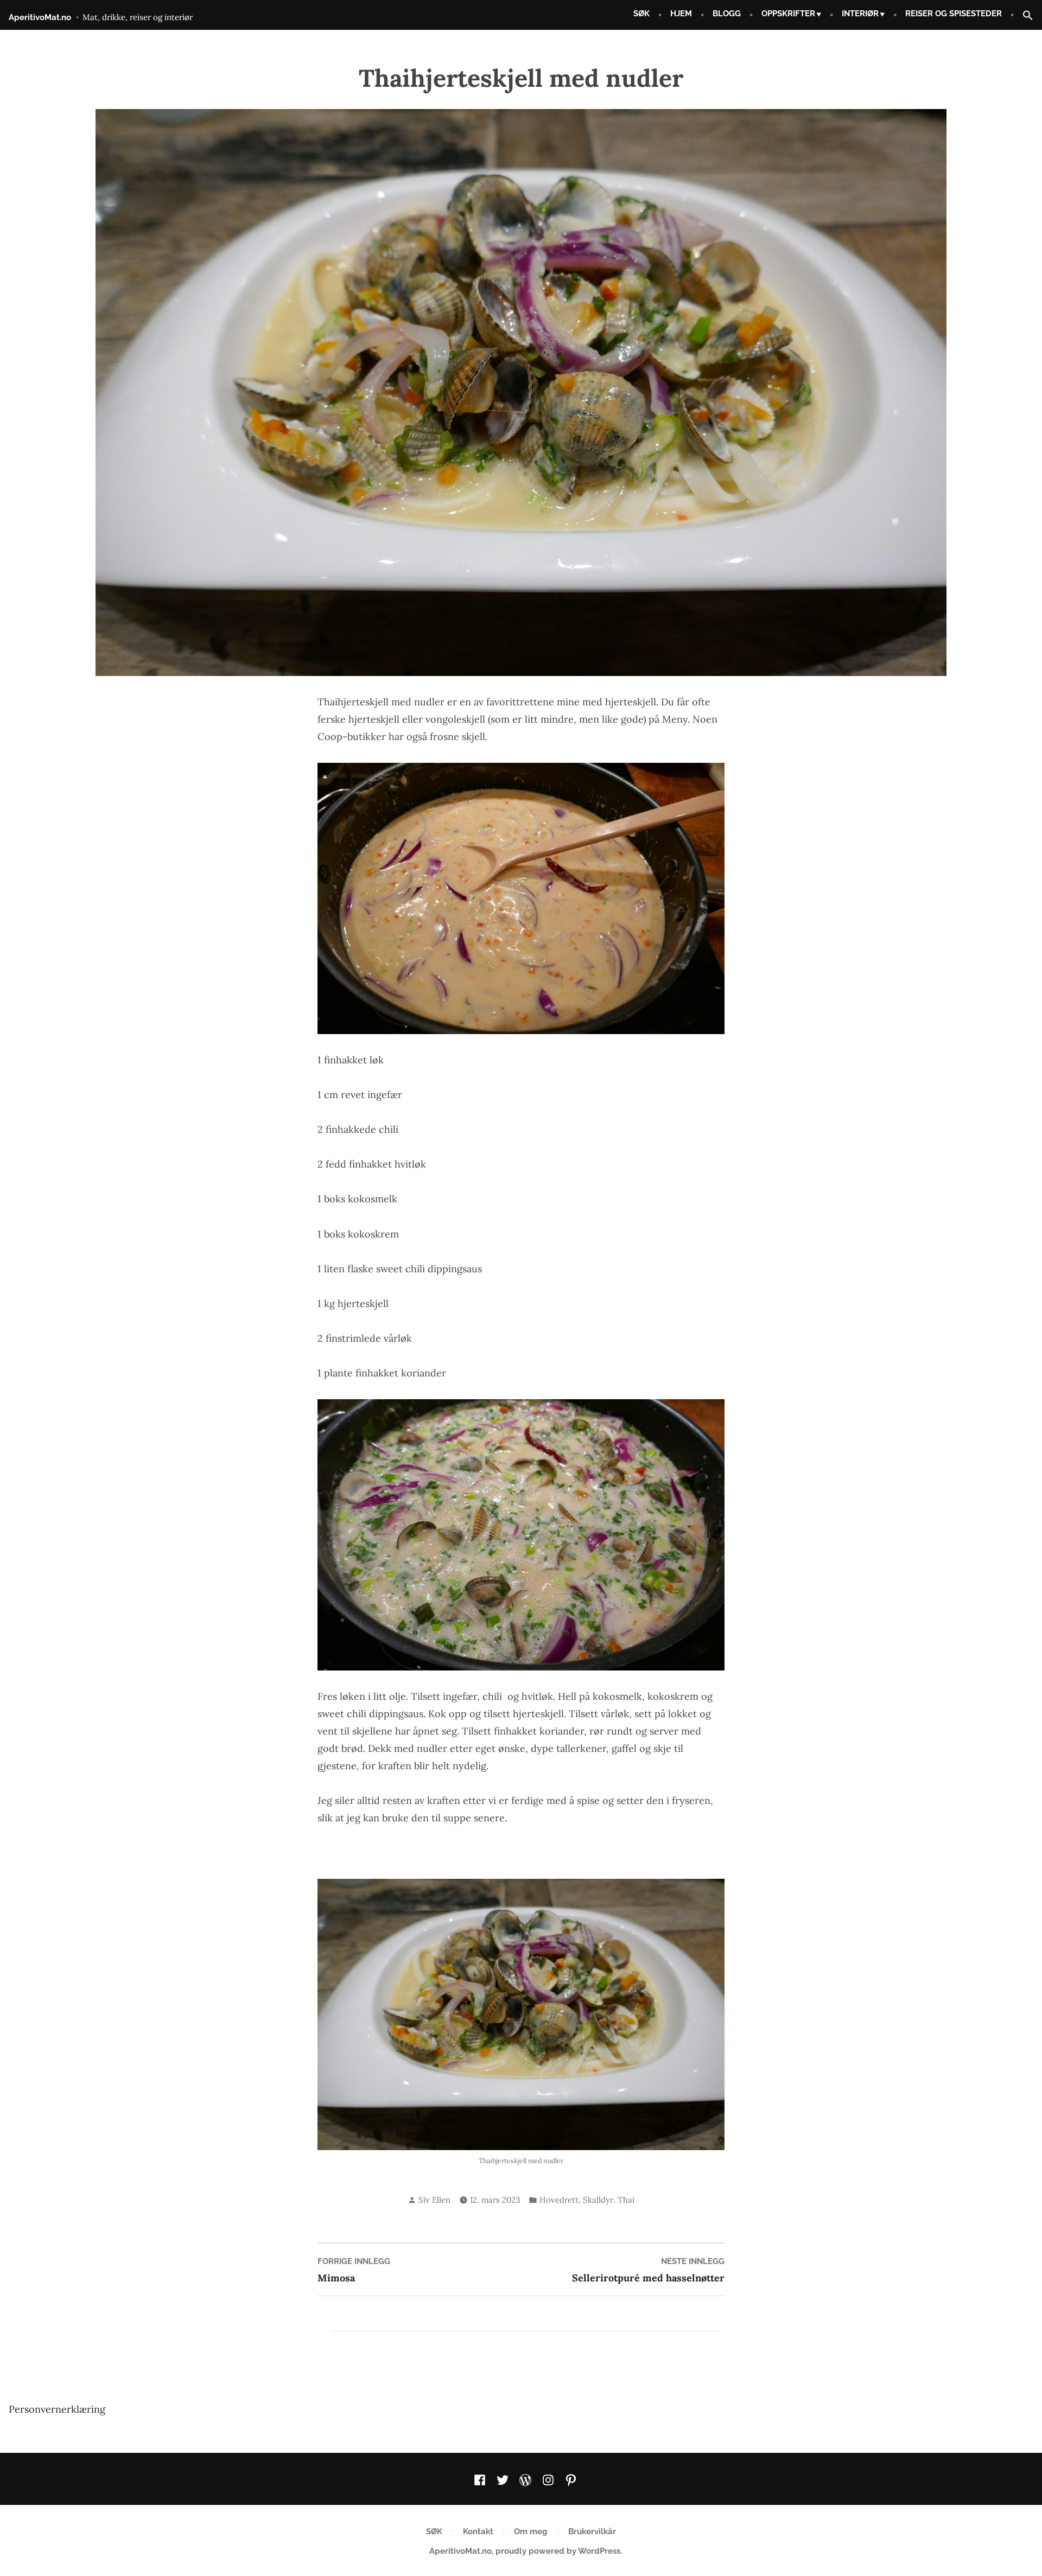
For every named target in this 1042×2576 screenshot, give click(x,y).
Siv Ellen (434, 2200)
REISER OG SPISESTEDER (954, 14)
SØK (641, 14)
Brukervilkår (592, 2532)
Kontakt (478, 2532)
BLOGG (727, 14)
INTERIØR (860, 14)
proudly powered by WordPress (558, 2551)
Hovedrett (559, 2200)
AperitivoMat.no (40, 17)
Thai (626, 2200)
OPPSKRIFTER (788, 14)
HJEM (681, 14)
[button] (1024, 16)
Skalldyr (598, 2200)
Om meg (531, 2532)
